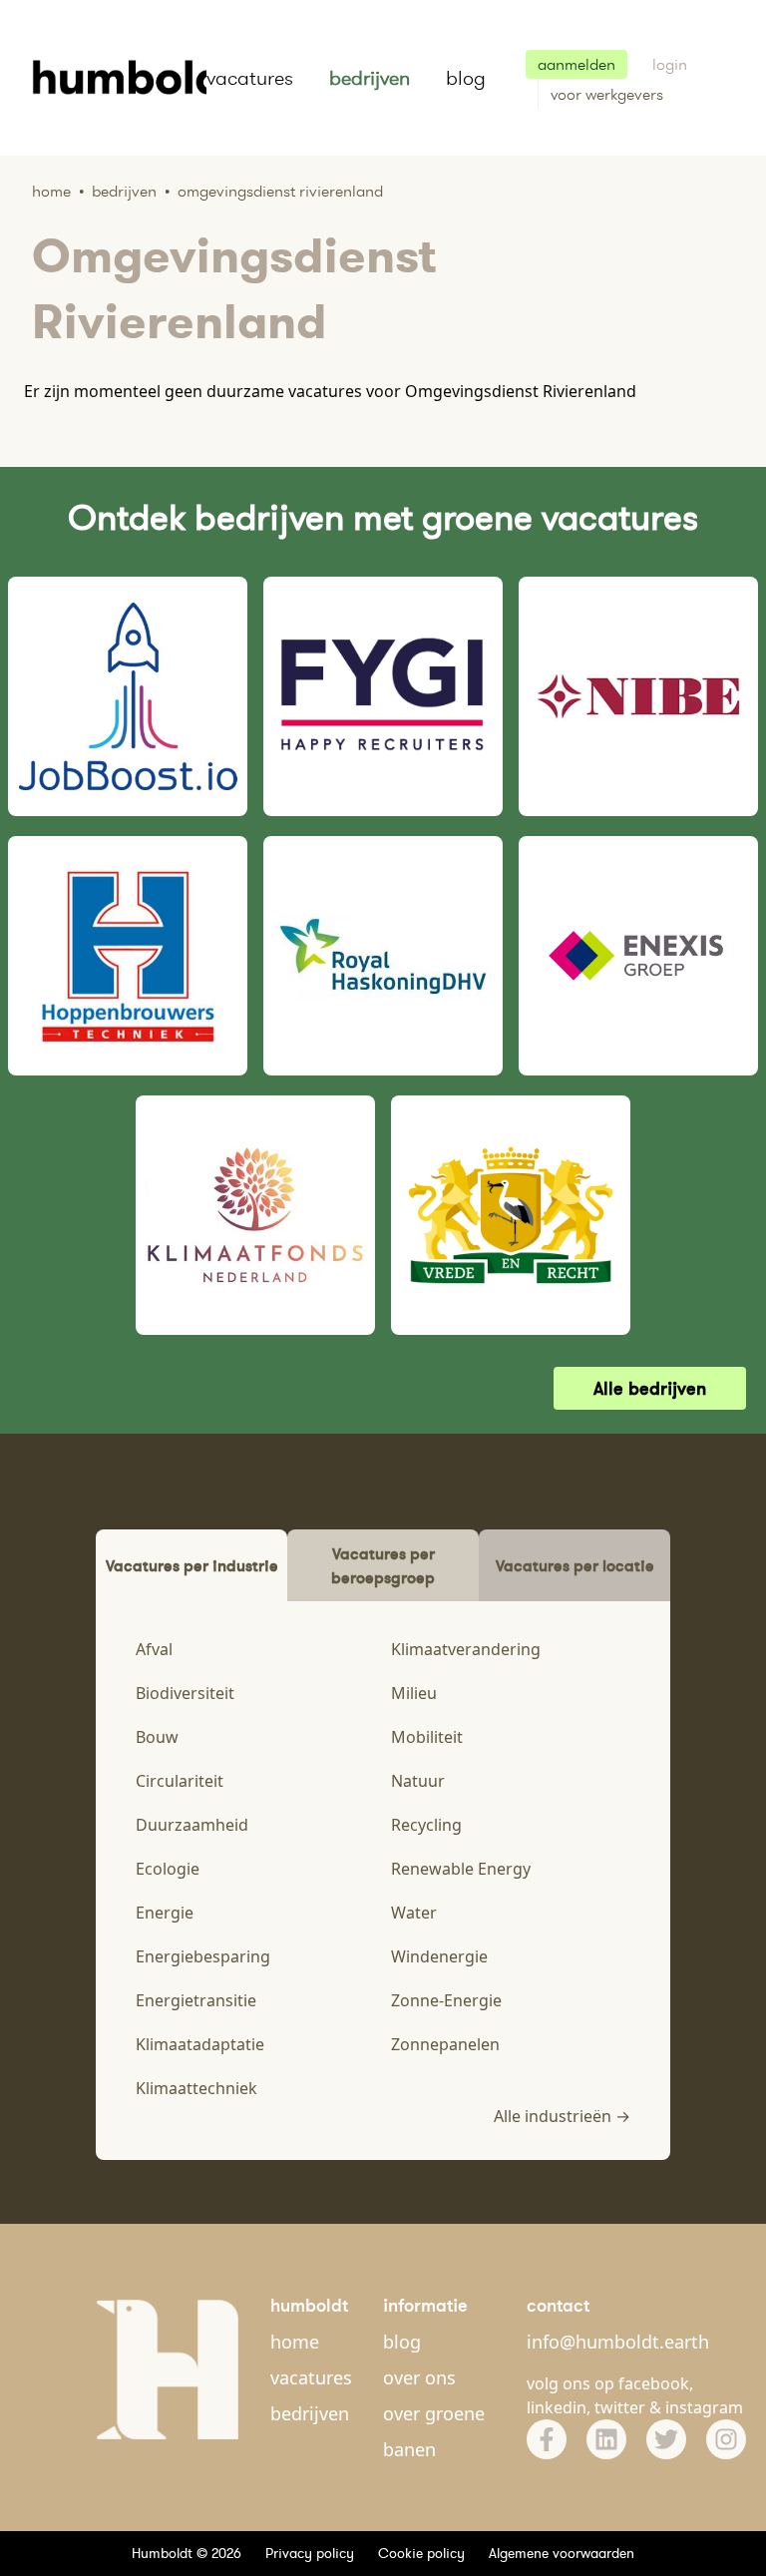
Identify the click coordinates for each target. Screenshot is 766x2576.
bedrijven (370, 78)
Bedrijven (124, 191)
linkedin (557, 2407)
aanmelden (576, 64)
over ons (419, 2377)
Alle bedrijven (650, 1388)
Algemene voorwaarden (562, 2553)
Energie (165, 1913)
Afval (154, 1649)
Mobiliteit (427, 1737)
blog (466, 78)
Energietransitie (196, 2000)
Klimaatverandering (466, 1649)
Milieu (414, 1693)
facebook (654, 2383)
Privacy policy (310, 2553)
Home (51, 191)
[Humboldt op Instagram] (726, 2439)
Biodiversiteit (185, 1693)
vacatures (250, 78)
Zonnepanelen (445, 2044)
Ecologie (168, 1869)
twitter (620, 2407)
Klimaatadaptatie (200, 2044)
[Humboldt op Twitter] (666, 2439)
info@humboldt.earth (618, 2342)
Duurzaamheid (192, 1825)
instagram (704, 2407)
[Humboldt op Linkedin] (606, 2439)
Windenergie (439, 1956)
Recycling (426, 1825)
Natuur (418, 1781)
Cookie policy (421, 2553)
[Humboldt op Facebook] (547, 2439)
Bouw (157, 1737)
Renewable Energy (461, 1869)
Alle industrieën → (562, 2116)
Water (414, 1913)
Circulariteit (180, 1781)
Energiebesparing (203, 1956)
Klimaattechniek (196, 2088)
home (295, 2342)
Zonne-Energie (446, 2000)
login (670, 64)
